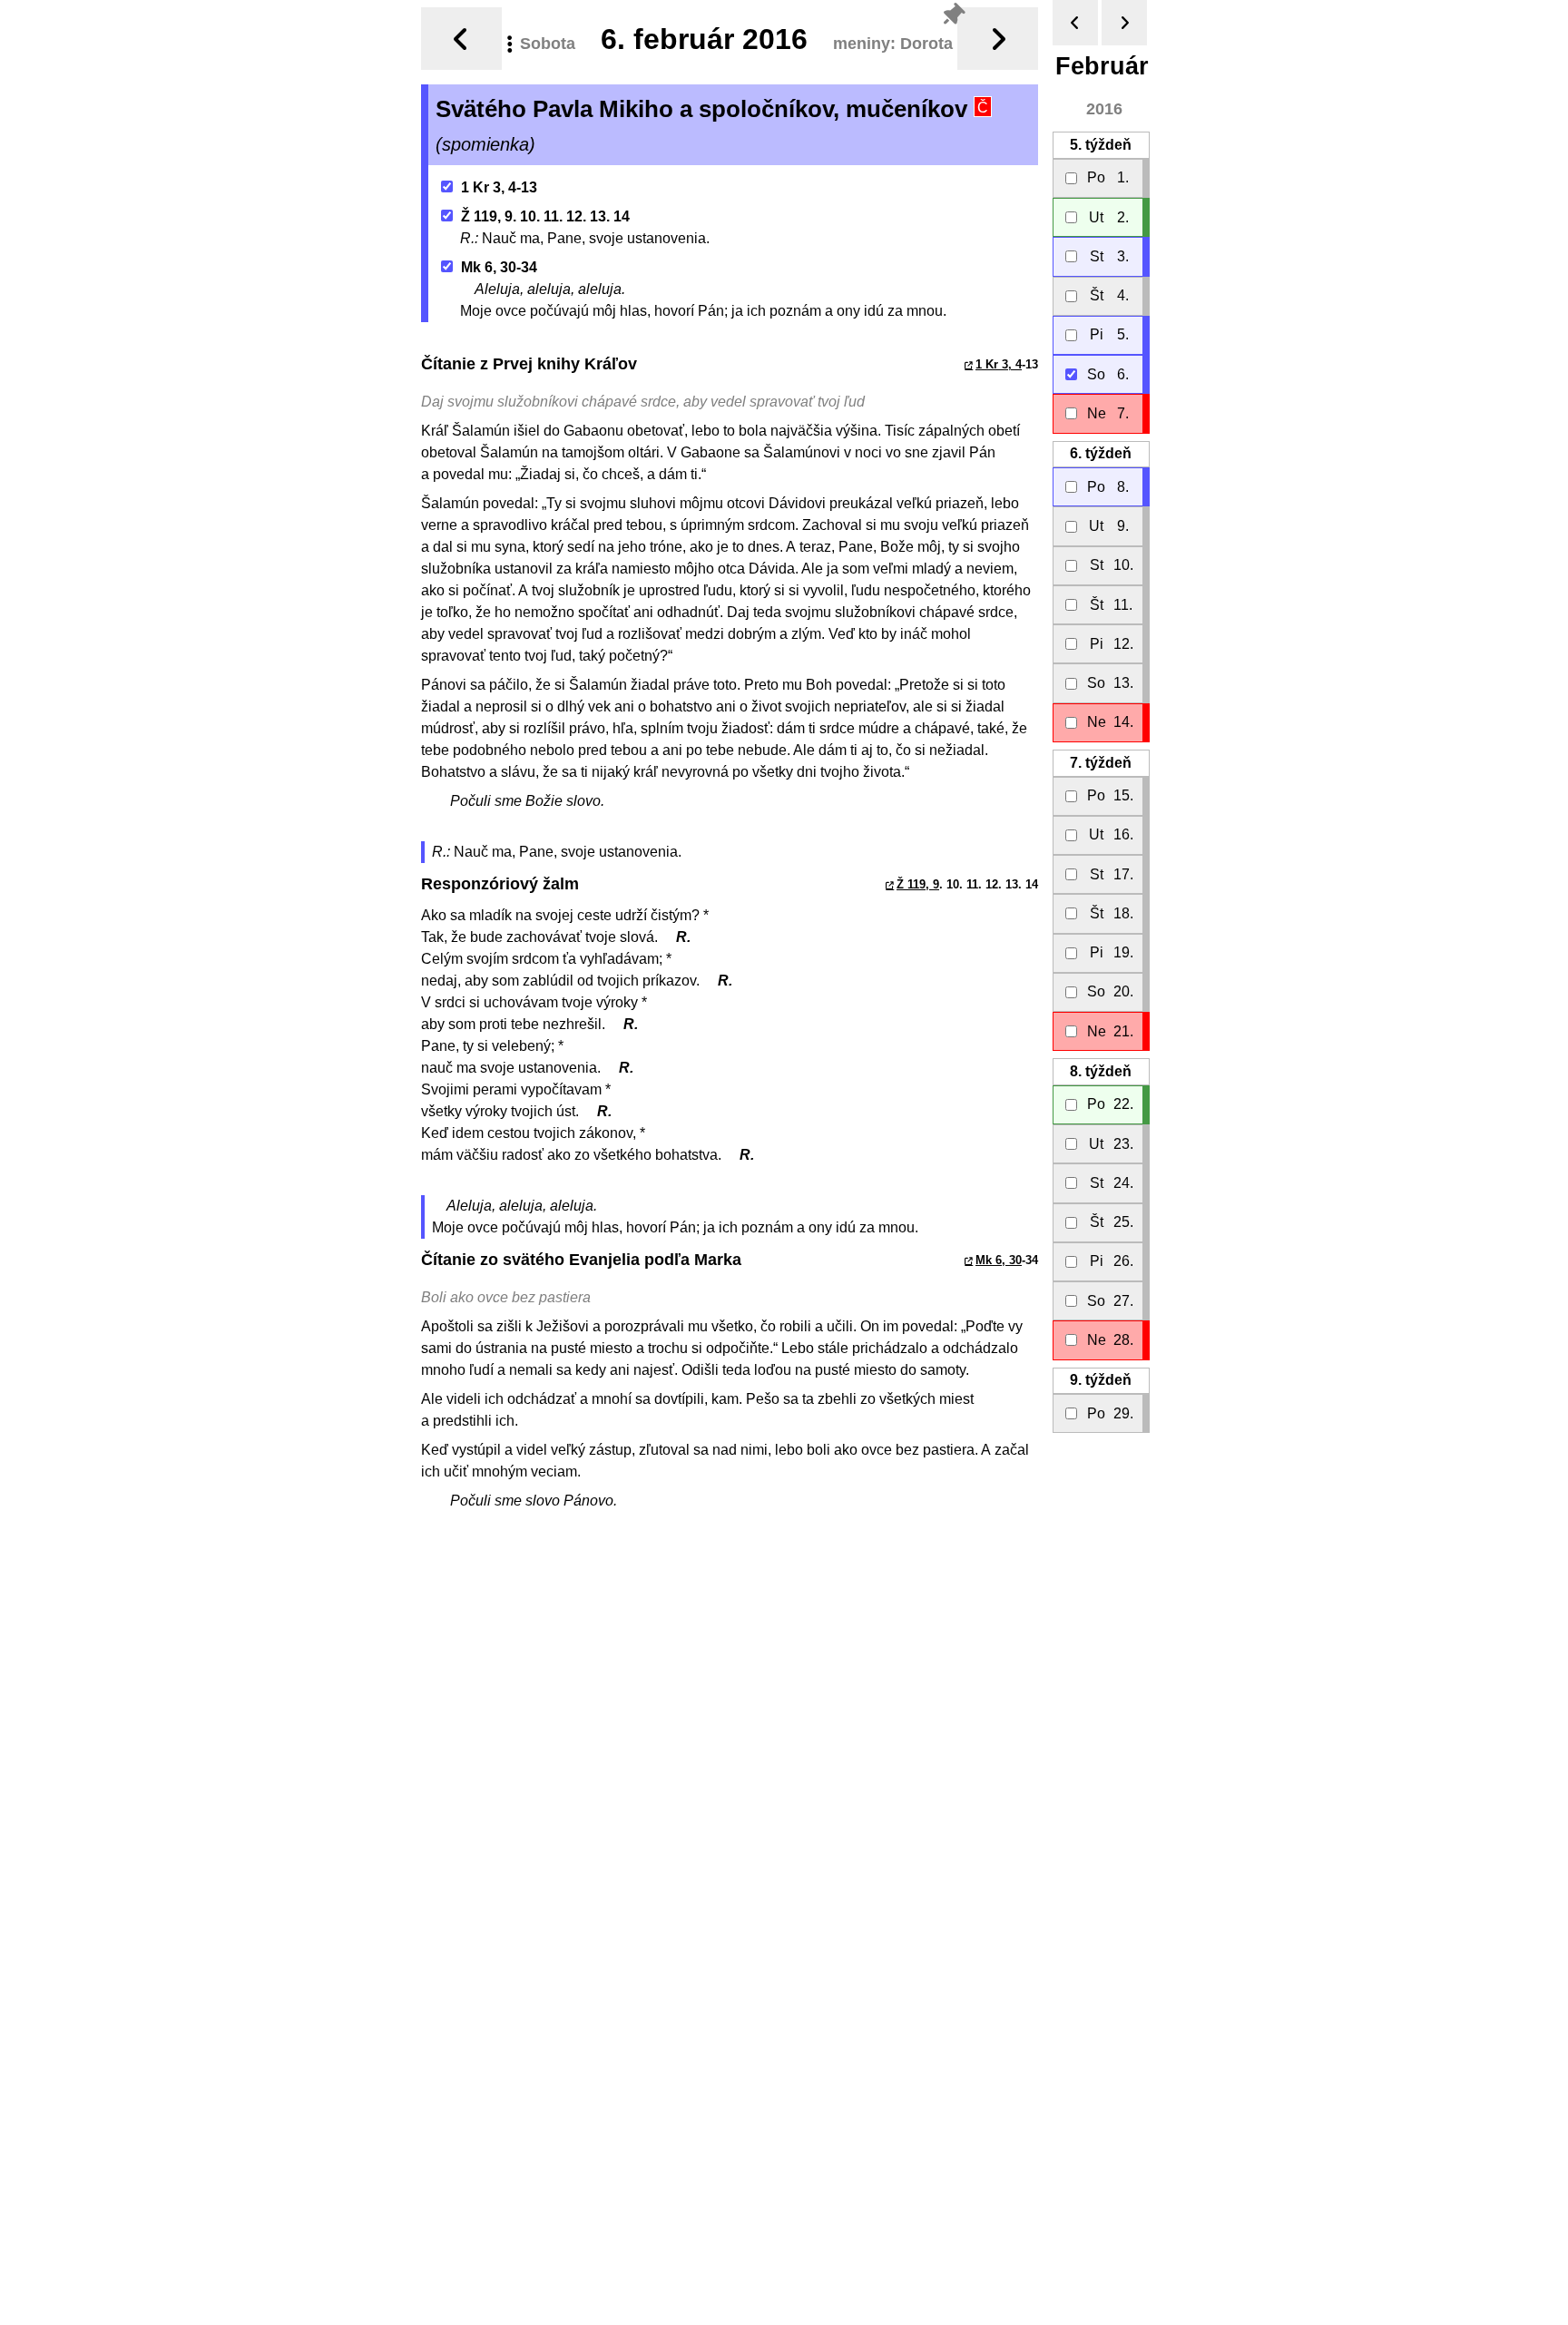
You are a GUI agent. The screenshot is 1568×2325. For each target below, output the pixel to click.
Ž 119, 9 (918, 884)
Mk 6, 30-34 (499, 267)
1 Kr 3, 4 (999, 364)
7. (1101, 763)
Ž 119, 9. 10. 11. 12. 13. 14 (545, 216)
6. (1101, 453)
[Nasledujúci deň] (998, 39)
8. (1101, 1071)
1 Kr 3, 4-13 (499, 187)
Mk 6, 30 (999, 1260)
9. (1101, 1380)
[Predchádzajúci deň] (461, 39)
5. (1101, 145)
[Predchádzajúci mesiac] (1075, 23)
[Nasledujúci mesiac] (1124, 23)
